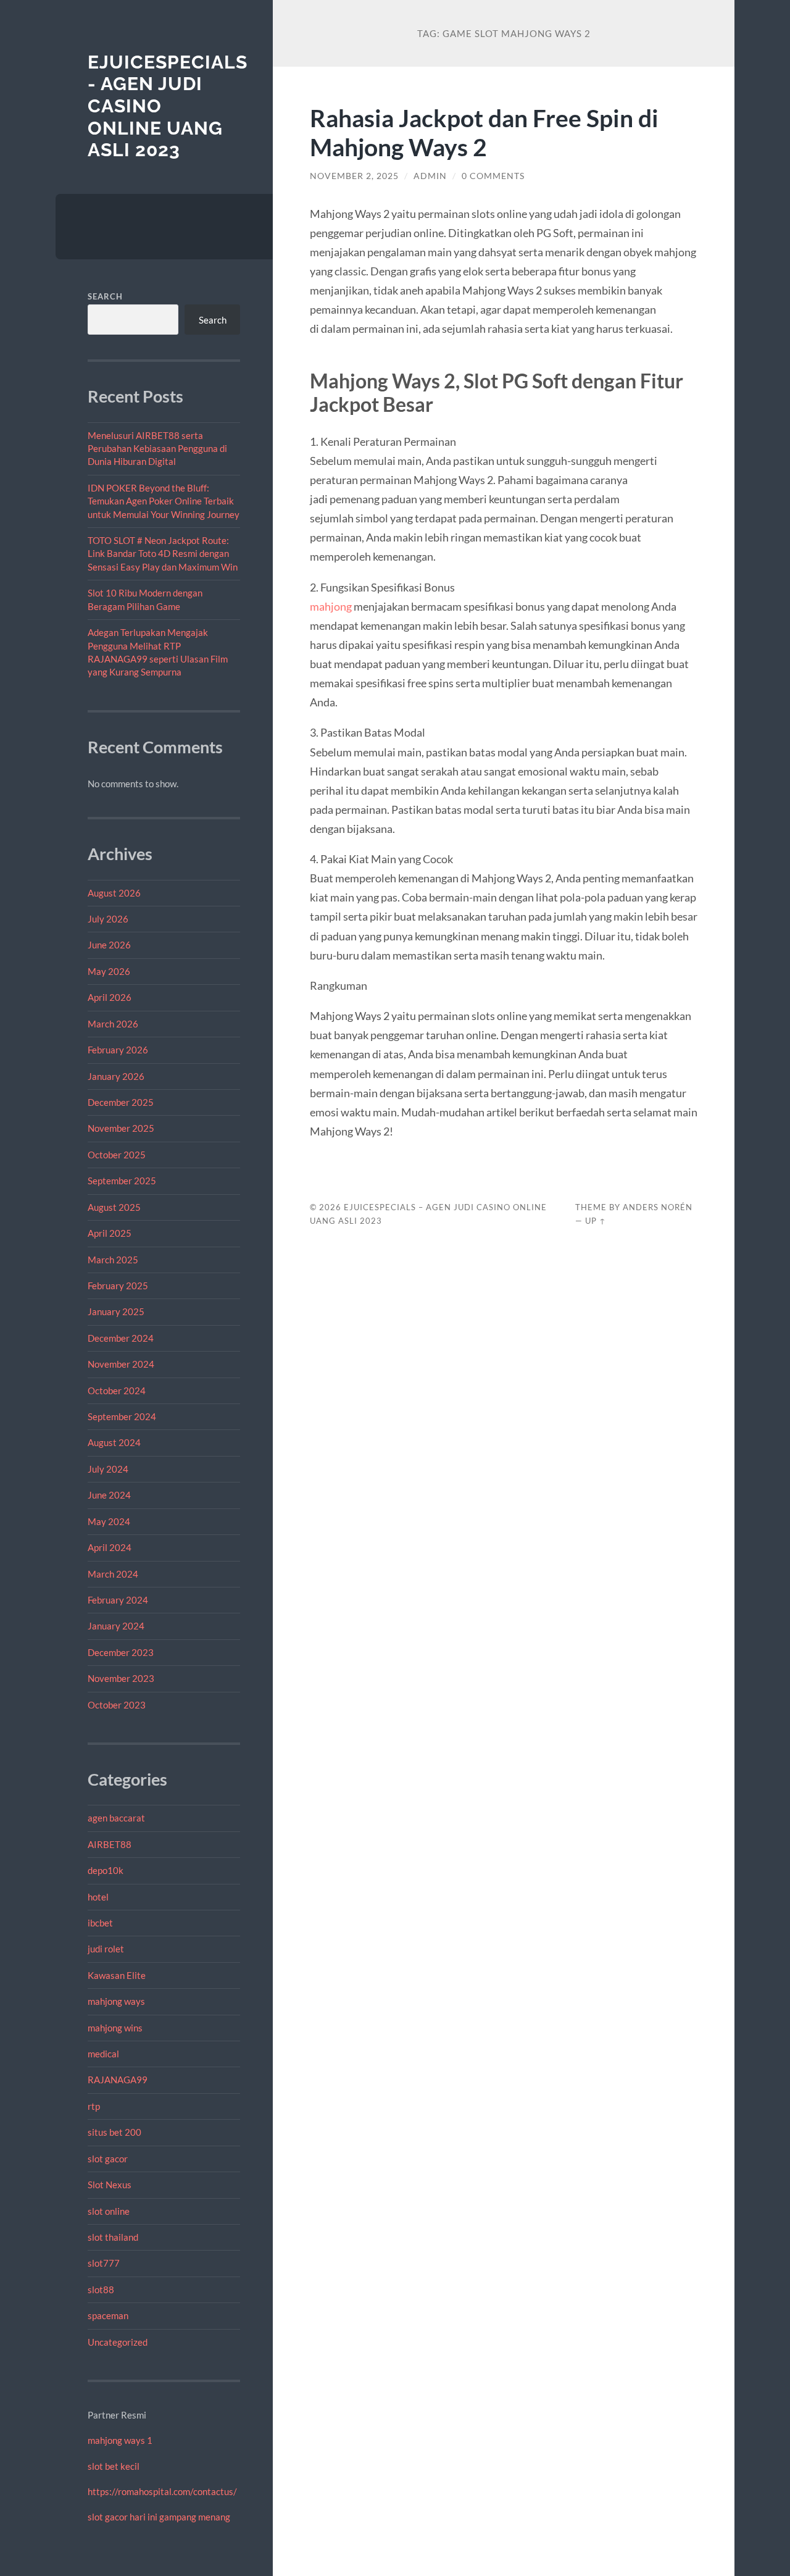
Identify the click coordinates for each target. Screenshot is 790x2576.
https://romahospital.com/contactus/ (162, 2491)
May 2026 (109, 971)
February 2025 (118, 1286)
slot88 (101, 2290)
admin (430, 176)
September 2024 (122, 1416)
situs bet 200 (114, 2132)
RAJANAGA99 (118, 2080)
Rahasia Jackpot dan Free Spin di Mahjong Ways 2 (484, 132)
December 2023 (121, 1652)
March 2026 (113, 1024)
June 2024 (109, 1495)
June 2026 (109, 945)
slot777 (104, 2263)
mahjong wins (115, 2028)
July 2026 (108, 919)
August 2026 (114, 893)
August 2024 (114, 1442)
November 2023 (121, 1678)
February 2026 (118, 1050)
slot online (109, 2211)
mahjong (331, 606)
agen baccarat (116, 1818)
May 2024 (109, 1521)
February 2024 (118, 1600)
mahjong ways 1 (120, 2440)
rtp (94, 2106)
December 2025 (121, 1102)
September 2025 (122, 1181)
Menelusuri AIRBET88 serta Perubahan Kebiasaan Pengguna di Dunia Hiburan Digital (157, 449)
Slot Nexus (110, 2185)
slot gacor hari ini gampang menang (159, 2517)
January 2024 (116, 1626)
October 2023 (117, 1705)
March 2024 (113, 1574)
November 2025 (121, 1128)
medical (103, 2054)
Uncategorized (118, 2342)
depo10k (106, 1870)
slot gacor (108, 2159)
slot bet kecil (114, 2466)
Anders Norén (658, 1207)
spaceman (108, 2315)
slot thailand (113, 2237)
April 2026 (110, 997)
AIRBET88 (110, 1844)
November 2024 (121, 1364)
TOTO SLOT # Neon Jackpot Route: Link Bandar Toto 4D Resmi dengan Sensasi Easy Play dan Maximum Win (163, 554)
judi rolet (106, 1949)
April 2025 (110, 1233)
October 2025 (117, 1155)
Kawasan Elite (117, 1975)
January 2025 (116, 1311)
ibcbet (100, 1923)
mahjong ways (116, 2001)
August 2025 (114, 1207)
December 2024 (121, 1338)
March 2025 (113, 1260)
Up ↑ (596, 1221)
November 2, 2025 (354, 176)
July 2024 (108, 1469)
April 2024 (110, 1547)
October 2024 (117, 1390)
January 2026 (116, 1076)
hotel (98, 1897)
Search (105, 296)
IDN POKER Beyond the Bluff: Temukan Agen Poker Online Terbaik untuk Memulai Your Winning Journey (164, 501)
